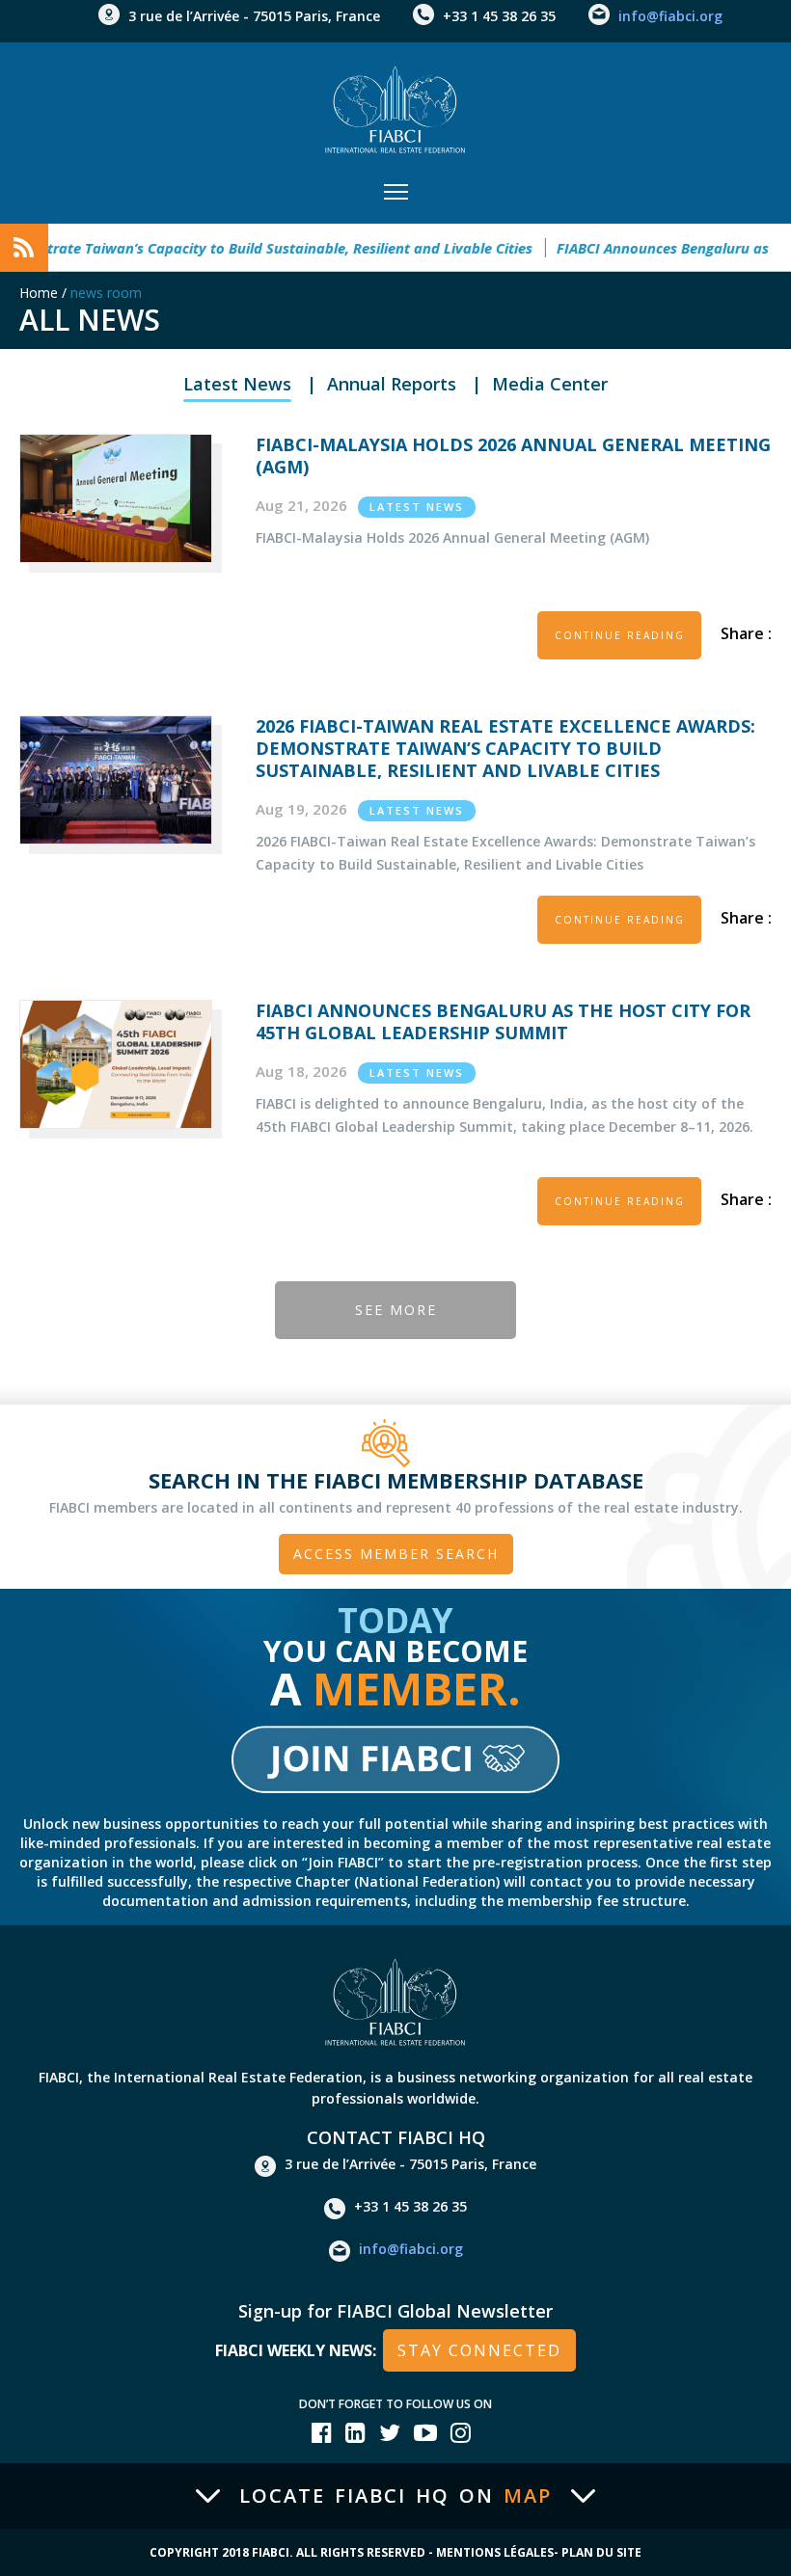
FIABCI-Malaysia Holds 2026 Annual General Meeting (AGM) (513, 456)
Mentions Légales (495, 2552)
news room (106, 293)
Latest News (237, 384)
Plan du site (601, 2552)
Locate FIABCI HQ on (395, 2496)
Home (39, 293)
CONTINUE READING (620, 635)
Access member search (396, 1554)
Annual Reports (392, 384)
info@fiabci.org (670, 16)
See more (396, 1310)
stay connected (479, 2350)
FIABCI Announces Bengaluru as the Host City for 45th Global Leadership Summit (503, 1021)
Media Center (550, 384)
